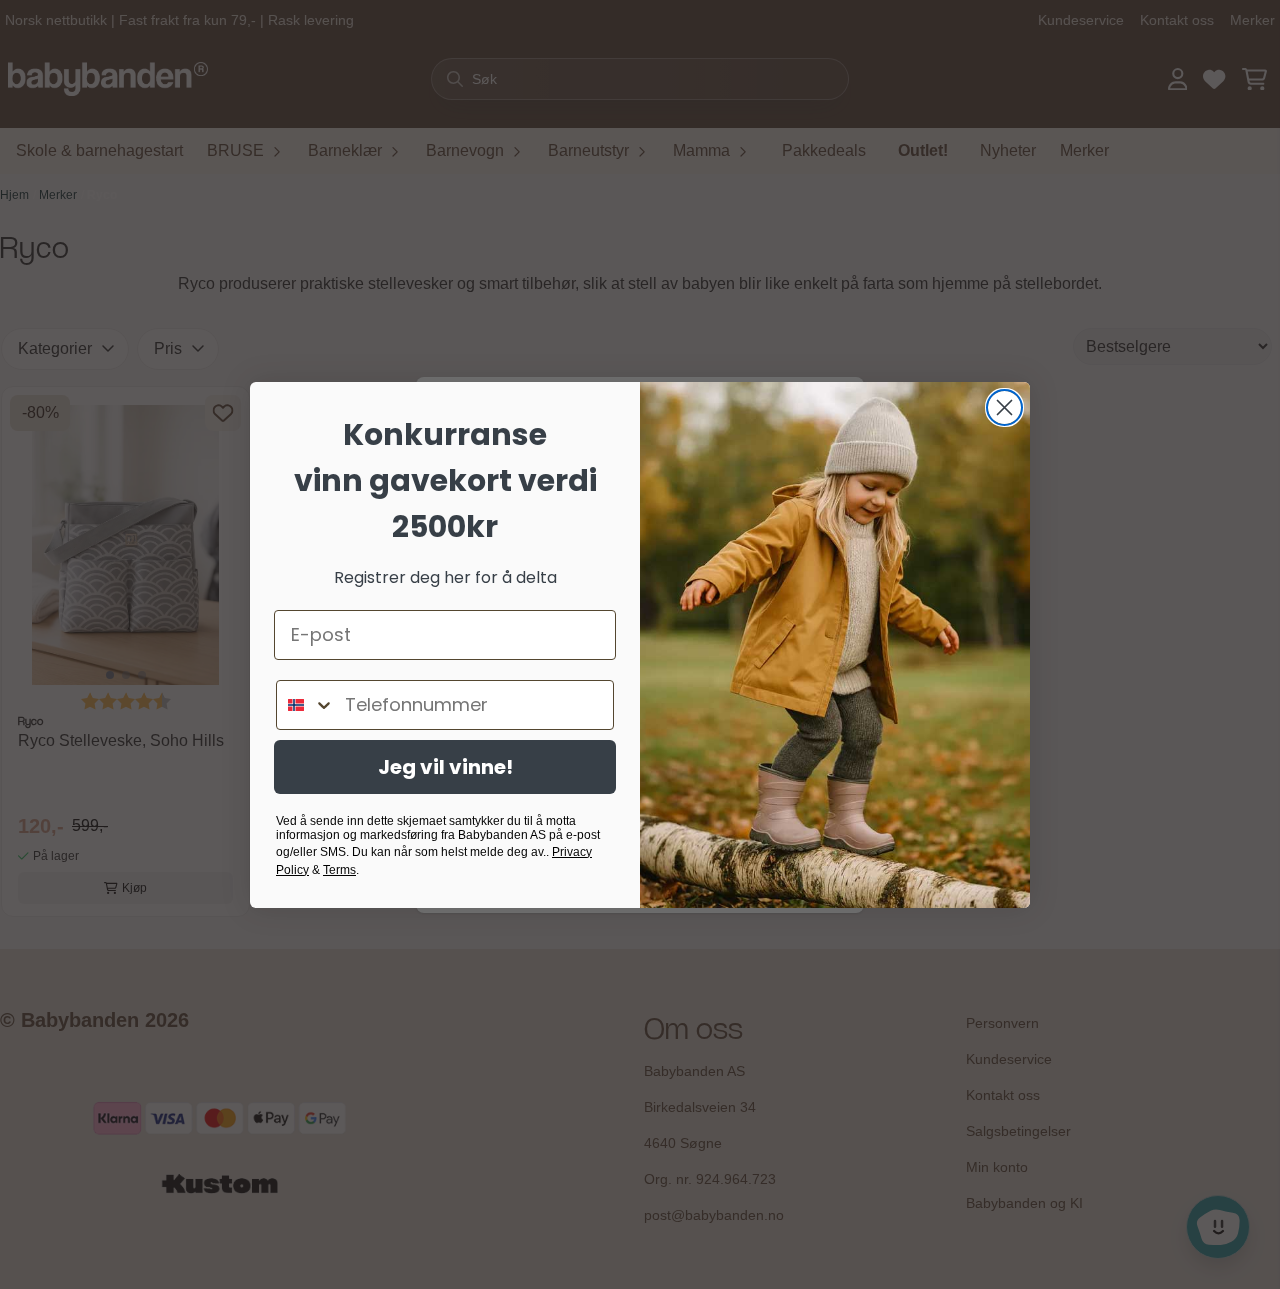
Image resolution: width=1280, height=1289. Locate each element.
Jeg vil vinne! (445, 767)
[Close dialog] (1004, 407)
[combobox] (306, 705)
